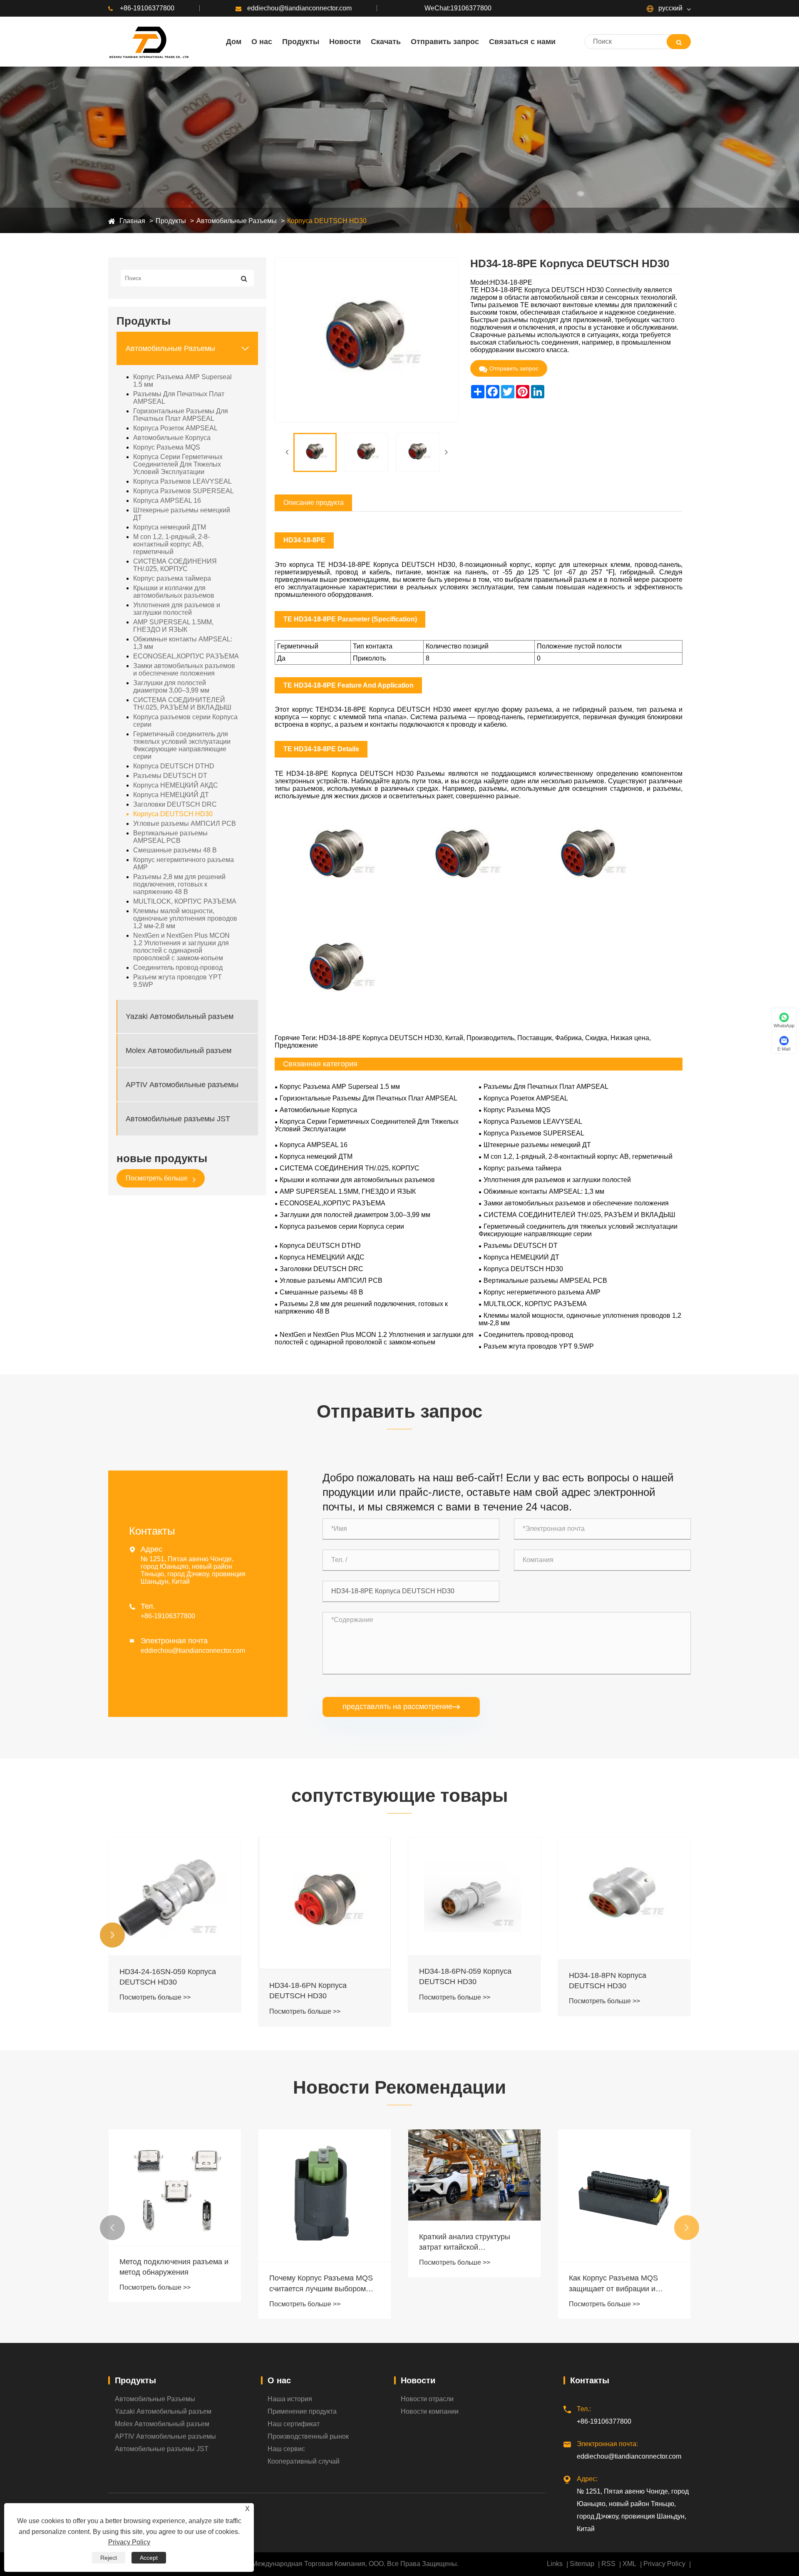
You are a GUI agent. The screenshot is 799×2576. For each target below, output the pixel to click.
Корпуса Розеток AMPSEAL (175, 428)
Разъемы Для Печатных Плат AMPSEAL (179, 398)
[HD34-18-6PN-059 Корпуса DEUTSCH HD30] (325, 1896)
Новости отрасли (427, 2399)
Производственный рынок (308, 2436)
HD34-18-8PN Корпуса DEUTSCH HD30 (458, 1981)
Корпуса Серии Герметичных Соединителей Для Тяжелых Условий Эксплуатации (178, 464)
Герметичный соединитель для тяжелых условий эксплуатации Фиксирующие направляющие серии (182, 745)
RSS (608, 2564)
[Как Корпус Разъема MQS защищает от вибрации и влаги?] (474, 2196)
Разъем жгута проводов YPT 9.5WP (177, 981)
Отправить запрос (514, 368)
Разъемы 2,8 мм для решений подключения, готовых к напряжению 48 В (179, 884)
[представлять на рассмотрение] (679, 42)
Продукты (171, 221)
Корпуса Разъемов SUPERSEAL (184, 491)
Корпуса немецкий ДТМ (170, 527)
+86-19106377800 (147, 8)
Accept (149, 2558)
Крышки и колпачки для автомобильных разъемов (174, 592)
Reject (109, 2558)
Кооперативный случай (304, 2461)
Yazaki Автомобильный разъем (180, 1016)
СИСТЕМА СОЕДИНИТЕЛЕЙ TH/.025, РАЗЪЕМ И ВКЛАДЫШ (182, 704)
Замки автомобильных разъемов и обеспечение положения (184, 669)
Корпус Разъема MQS (167, 447)
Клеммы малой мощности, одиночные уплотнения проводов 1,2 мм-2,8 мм (185, 918)
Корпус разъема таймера (172, 578)
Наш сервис (286, 2449)
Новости (418, 2380)
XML (629, 2564)
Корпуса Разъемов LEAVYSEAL (182, 481)
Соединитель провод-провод (178, 968)
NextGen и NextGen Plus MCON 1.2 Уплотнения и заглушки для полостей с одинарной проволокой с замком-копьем (181, 947)
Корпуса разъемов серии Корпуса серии (185, 721)
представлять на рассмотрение (401, 1707)
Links (555, 2564)
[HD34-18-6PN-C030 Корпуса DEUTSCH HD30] (624, 1901)
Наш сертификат (294, 2424)
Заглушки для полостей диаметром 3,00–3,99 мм (171, 687)
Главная (132, 221)
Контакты (590, 2380)
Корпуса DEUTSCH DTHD (174, 766)
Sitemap (582, 2564)
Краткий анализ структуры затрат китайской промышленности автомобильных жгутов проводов (315, 2243)
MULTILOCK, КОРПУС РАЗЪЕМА (185, 901)
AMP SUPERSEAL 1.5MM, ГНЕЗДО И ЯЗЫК (173, 626)
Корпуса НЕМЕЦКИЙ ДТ (171, 795)
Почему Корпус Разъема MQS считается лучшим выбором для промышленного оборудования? (171, 2284)
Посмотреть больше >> (155, 2011)
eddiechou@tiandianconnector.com (299, 8)
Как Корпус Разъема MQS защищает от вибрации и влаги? (464, 2284)
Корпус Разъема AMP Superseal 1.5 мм (182, 381)
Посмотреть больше (158, 1178)
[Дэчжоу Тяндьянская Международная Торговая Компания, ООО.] (148, 42)
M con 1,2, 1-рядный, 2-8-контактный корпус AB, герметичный (171, 544)
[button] (112, 1935)
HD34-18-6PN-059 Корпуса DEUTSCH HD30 (315, 1976)
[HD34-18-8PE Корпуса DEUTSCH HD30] (315, 452)
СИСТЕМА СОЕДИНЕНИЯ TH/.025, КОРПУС (175, 565)
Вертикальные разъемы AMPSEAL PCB (170, 837)
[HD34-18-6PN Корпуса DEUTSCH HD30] (175, 1903)
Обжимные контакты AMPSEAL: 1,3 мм (183, 643)
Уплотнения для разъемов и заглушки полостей (177, 609)
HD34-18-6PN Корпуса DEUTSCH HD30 (158, 1991)
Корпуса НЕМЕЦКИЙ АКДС (176, 785)
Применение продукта (302, 2411)
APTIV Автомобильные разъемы (182, 1084)
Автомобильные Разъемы (237, 221)
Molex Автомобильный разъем (179, 1050)
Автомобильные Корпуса (172, 438)
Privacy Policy (664, 2564)
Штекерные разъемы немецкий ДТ (182, 514)
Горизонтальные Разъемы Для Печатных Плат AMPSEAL (181, 415)
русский (670, 8)
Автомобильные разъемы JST (178, 1118)
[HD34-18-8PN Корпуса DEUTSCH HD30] (474, 1898)
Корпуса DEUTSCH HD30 (327, 221)
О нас (279, 2380)
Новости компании (430, 2411)
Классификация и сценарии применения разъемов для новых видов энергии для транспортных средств (617, 2233)
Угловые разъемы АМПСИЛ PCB (185, 823)
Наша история (290, 2399)
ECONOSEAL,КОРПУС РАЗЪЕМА (186, 656)
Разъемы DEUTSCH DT (170, 776)
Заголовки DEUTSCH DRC (175, 804)
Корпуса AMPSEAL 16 (167, 501)
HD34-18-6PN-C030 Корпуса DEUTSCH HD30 (618, 1986)
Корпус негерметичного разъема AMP (184, 863)
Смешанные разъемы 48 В (175, 850)
